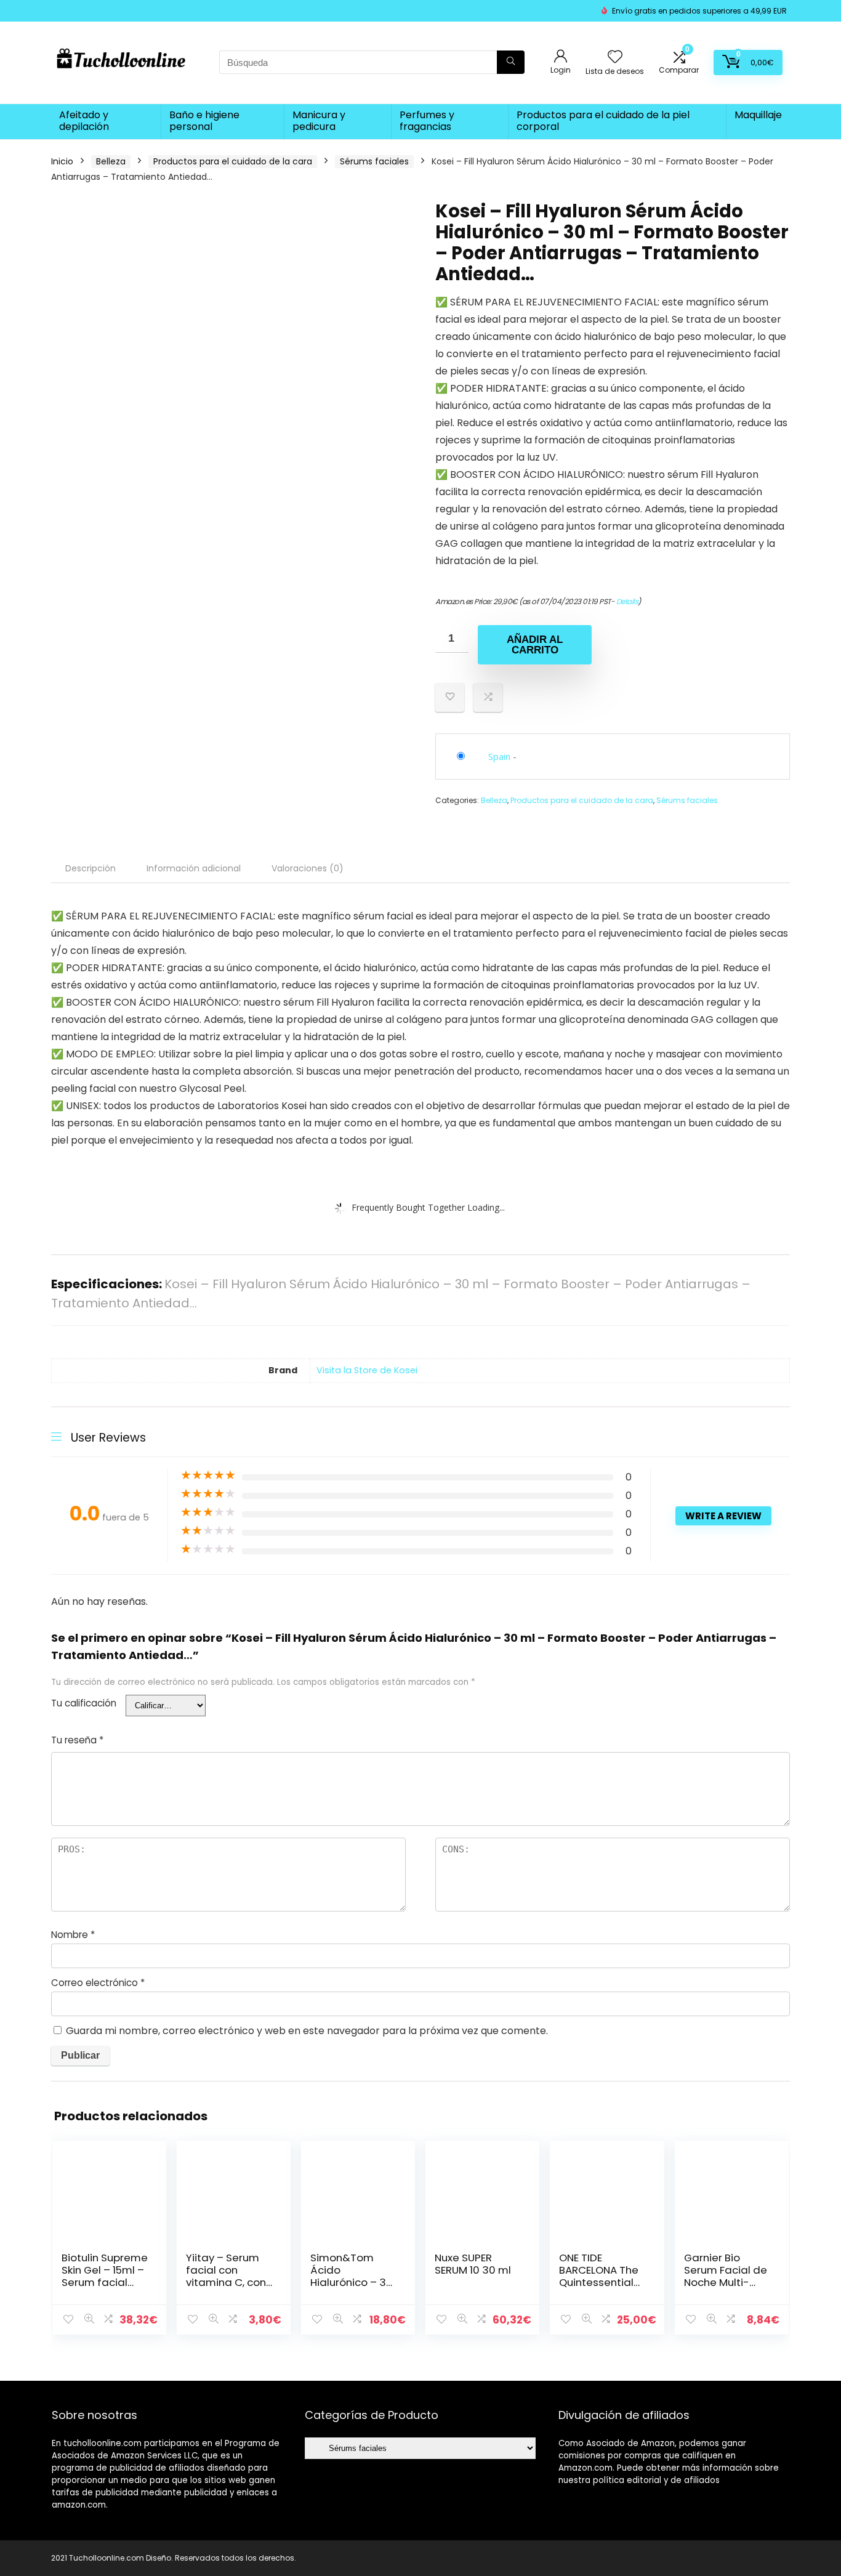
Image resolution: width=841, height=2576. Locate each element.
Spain (499, 756)
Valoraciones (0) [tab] (308, 868)
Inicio (62, 161)
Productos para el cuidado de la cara (233, 161)
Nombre (73, 1935)
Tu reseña (77, 1740)
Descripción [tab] (91, 868)
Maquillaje (758, 115)
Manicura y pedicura (319, 121)
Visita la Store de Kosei (367, 1370)
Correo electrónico (98, 1983)
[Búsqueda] (511, 62)
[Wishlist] (615, 58)
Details (627, 601)
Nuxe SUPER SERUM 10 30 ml (473, 2264)
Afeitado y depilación (84, 121)
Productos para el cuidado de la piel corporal (603, 121)
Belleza (111, 161)
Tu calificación (84, 1703)
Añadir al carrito (535, 645)
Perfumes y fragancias (427, 121)
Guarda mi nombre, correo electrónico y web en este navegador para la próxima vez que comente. (307, 2031)
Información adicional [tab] (194, 868)
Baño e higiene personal (204, 121)
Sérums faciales (374, 161)
